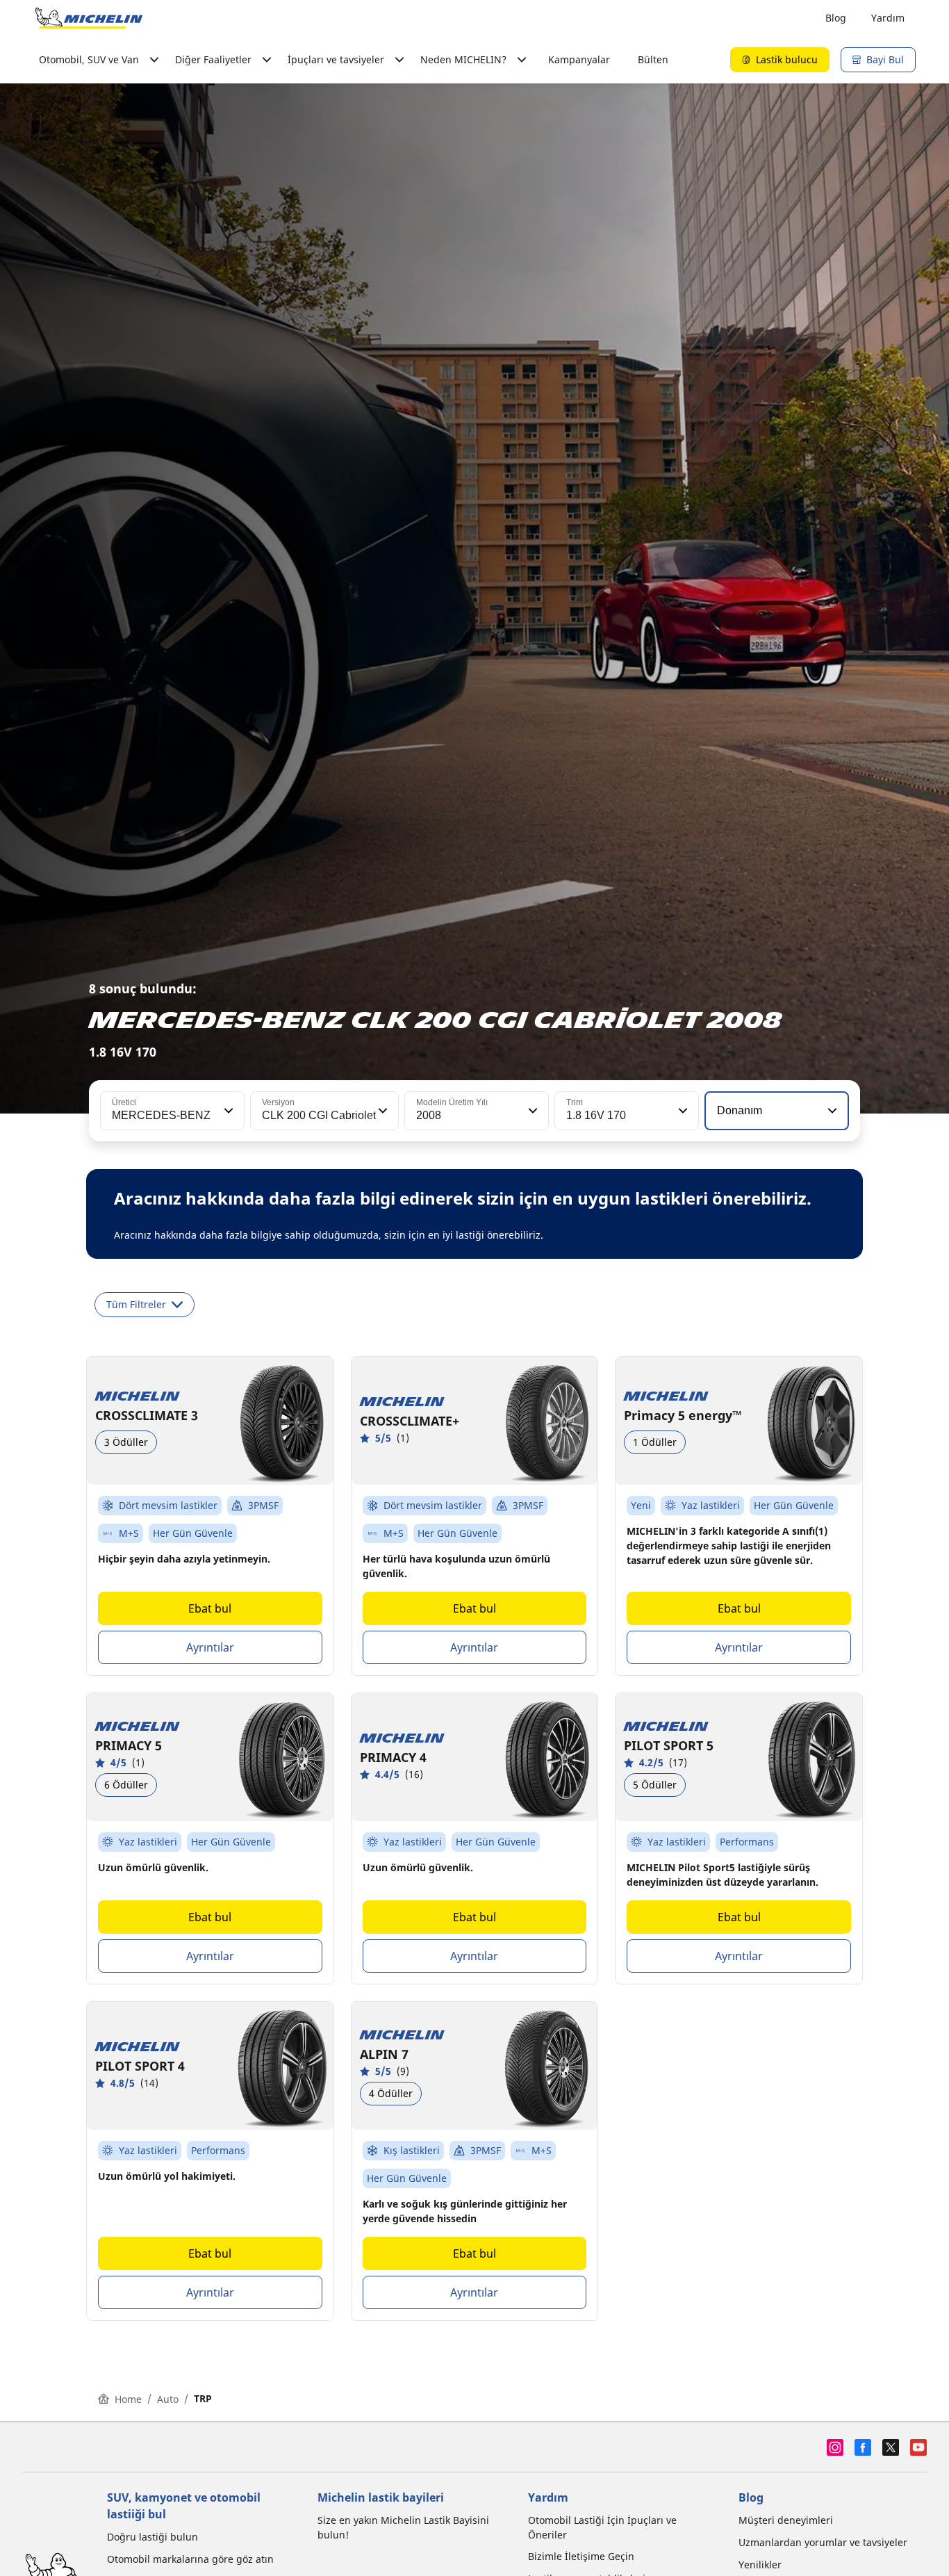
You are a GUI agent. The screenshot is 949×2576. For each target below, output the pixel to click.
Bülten (653, 59)
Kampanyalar (579, 59)
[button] (227, 1111)
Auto (168, 2399)
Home (128, 2399)
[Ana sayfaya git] (89, 18)
